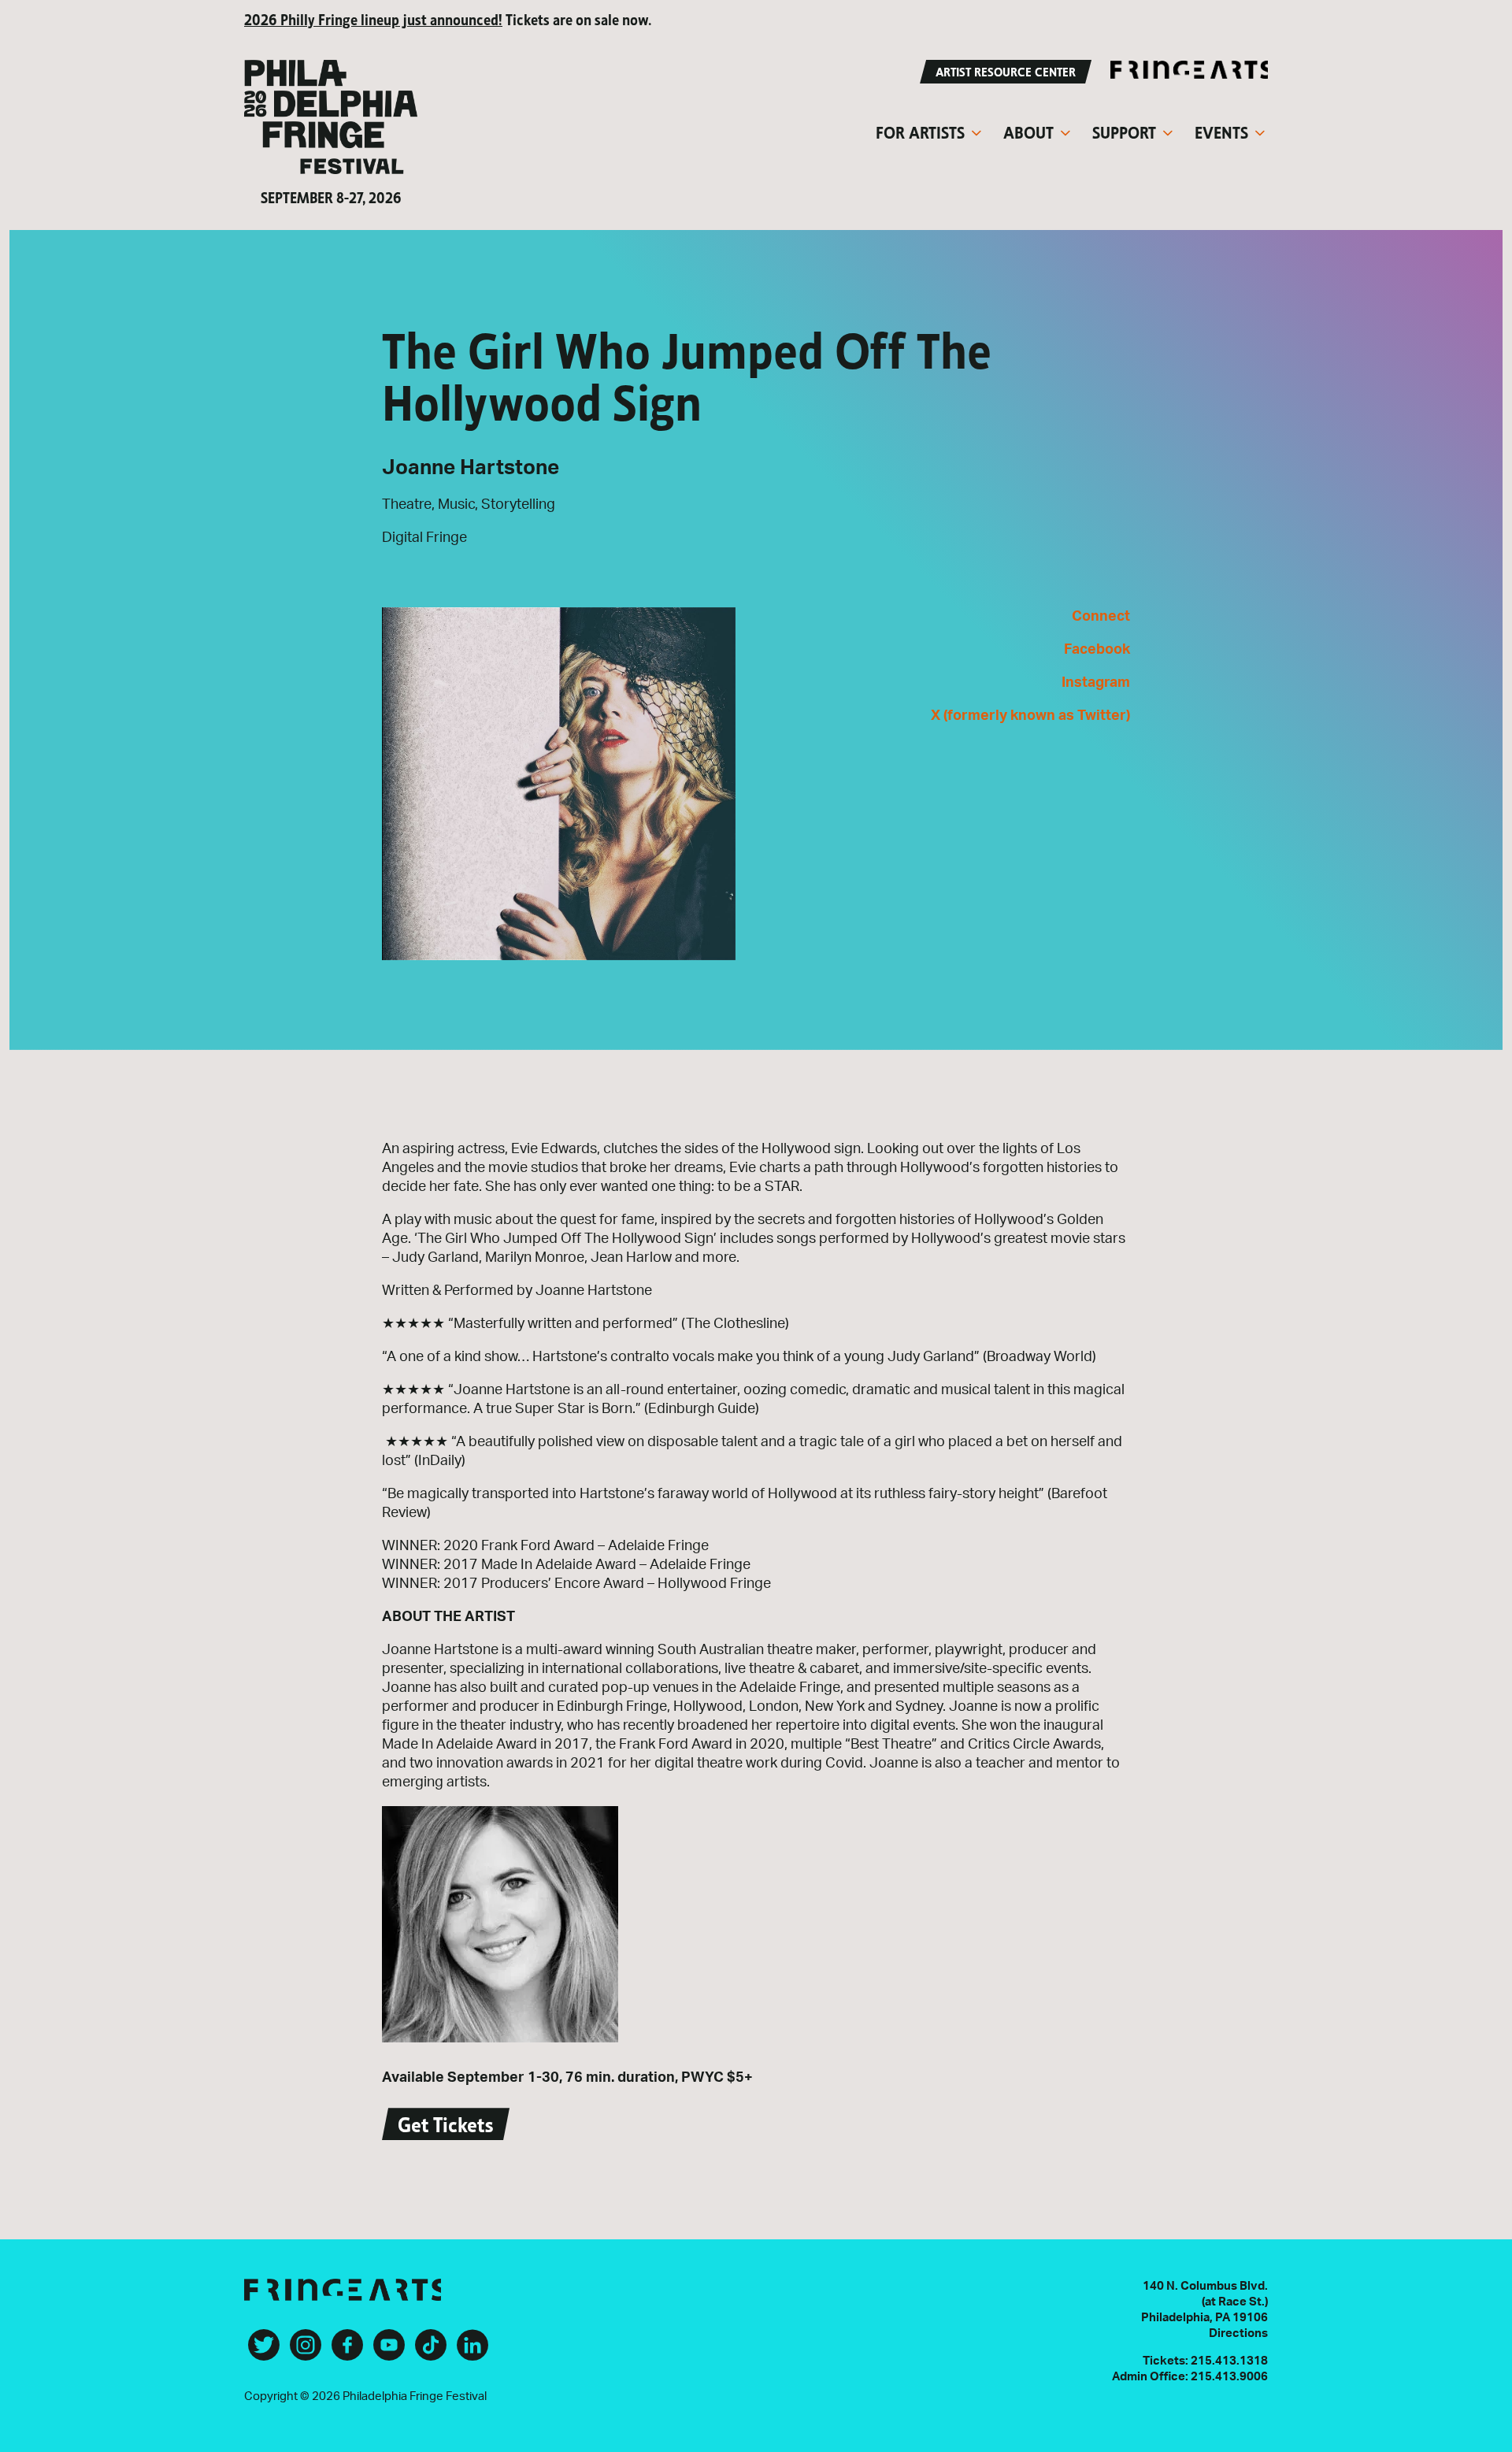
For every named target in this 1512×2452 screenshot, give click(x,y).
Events (1221, 131)
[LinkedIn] (472, 2351)
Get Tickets (446, 2122)
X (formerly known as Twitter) (1030, 716)
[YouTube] (389, 2351)
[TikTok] (431, 2351)
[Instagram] (306, 2351)
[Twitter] (264, 2351)
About (1028, 131)
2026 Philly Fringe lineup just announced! (373, 19)
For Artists (920, 131)
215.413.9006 (1229, 2377)
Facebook (1097, 650)
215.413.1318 (1229, 2361)
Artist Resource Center (1006, 70)
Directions (1238, 2333)
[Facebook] (347, 2351)
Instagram (1096, 683)
